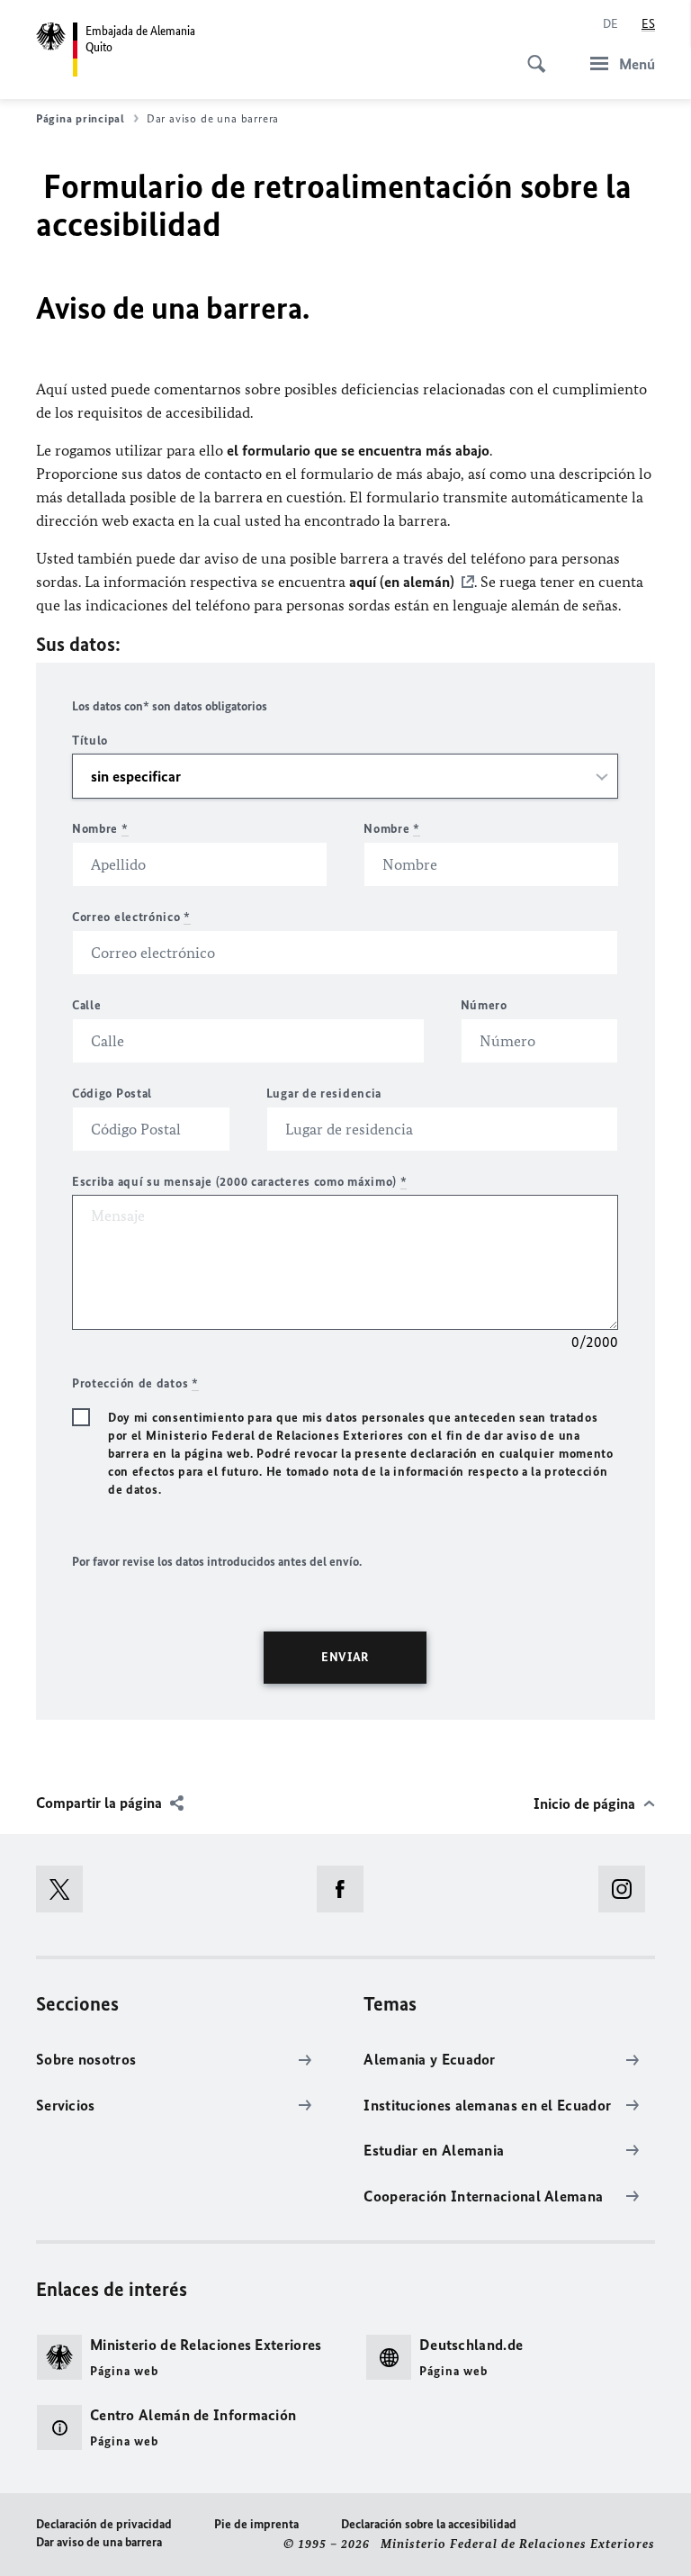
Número (484, 1005)
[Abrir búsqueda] (531, 54)
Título (90, 741)
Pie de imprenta (256, 2524)
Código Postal (112, 1094)
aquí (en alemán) (402, 582)
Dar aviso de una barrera (99, 2542)
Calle (87, 1005)
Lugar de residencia (324, 1094)
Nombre (100, 829)
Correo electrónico (131, 917)
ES (648, 24)
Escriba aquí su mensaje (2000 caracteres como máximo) (240, 1182)
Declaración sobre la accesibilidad (429, 2524)
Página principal (81, 118)
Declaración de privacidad (104, 2524)
